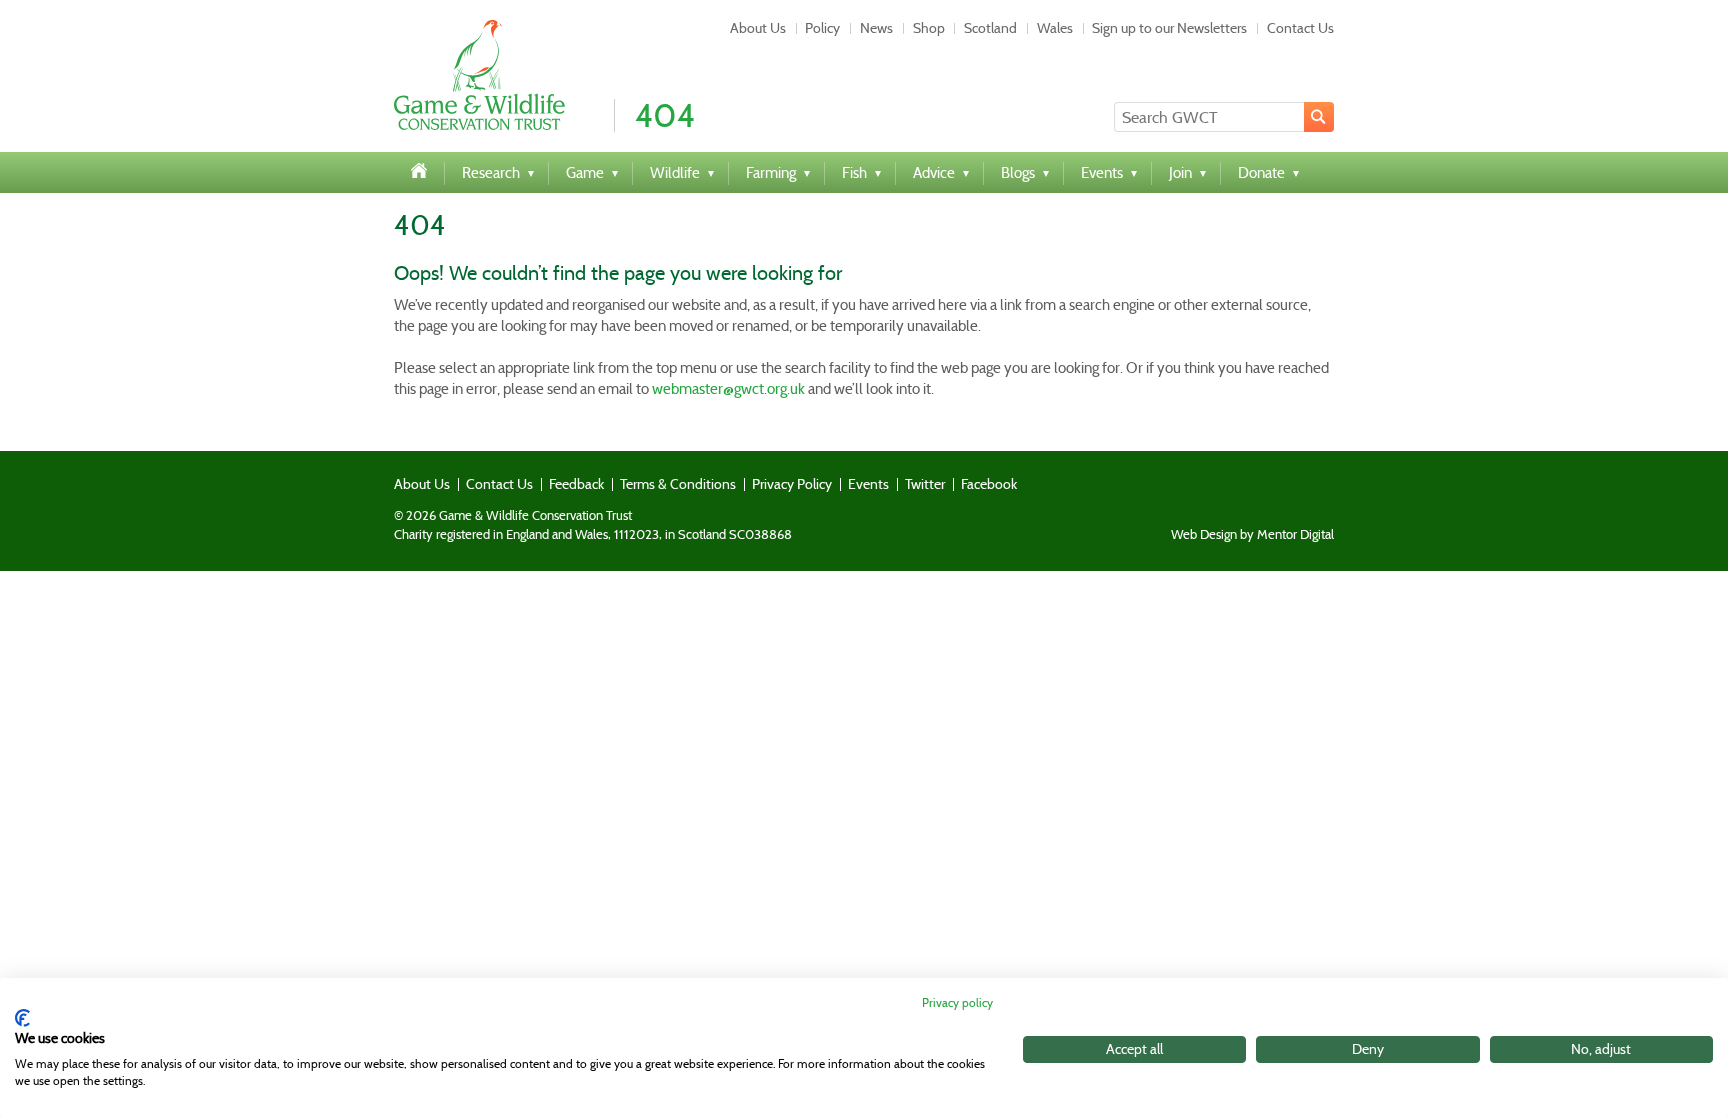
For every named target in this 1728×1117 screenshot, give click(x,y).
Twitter (925, 484)
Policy (822, 28)
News (876, 28)
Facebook (989, 484)
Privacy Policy (792, 484)
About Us (758, 28)
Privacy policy (957, 1002)
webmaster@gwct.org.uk (728, 389)
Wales (1055, 28)
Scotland (990, 28)
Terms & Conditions (678, 484)
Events (868, 484)
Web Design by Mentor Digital (1252, 535)
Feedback (576, 484)
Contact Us (1300, 28)
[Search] (1319, 117)
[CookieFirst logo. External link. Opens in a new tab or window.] (22, 1018)
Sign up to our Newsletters (1169, 28)
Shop (929, 28)
